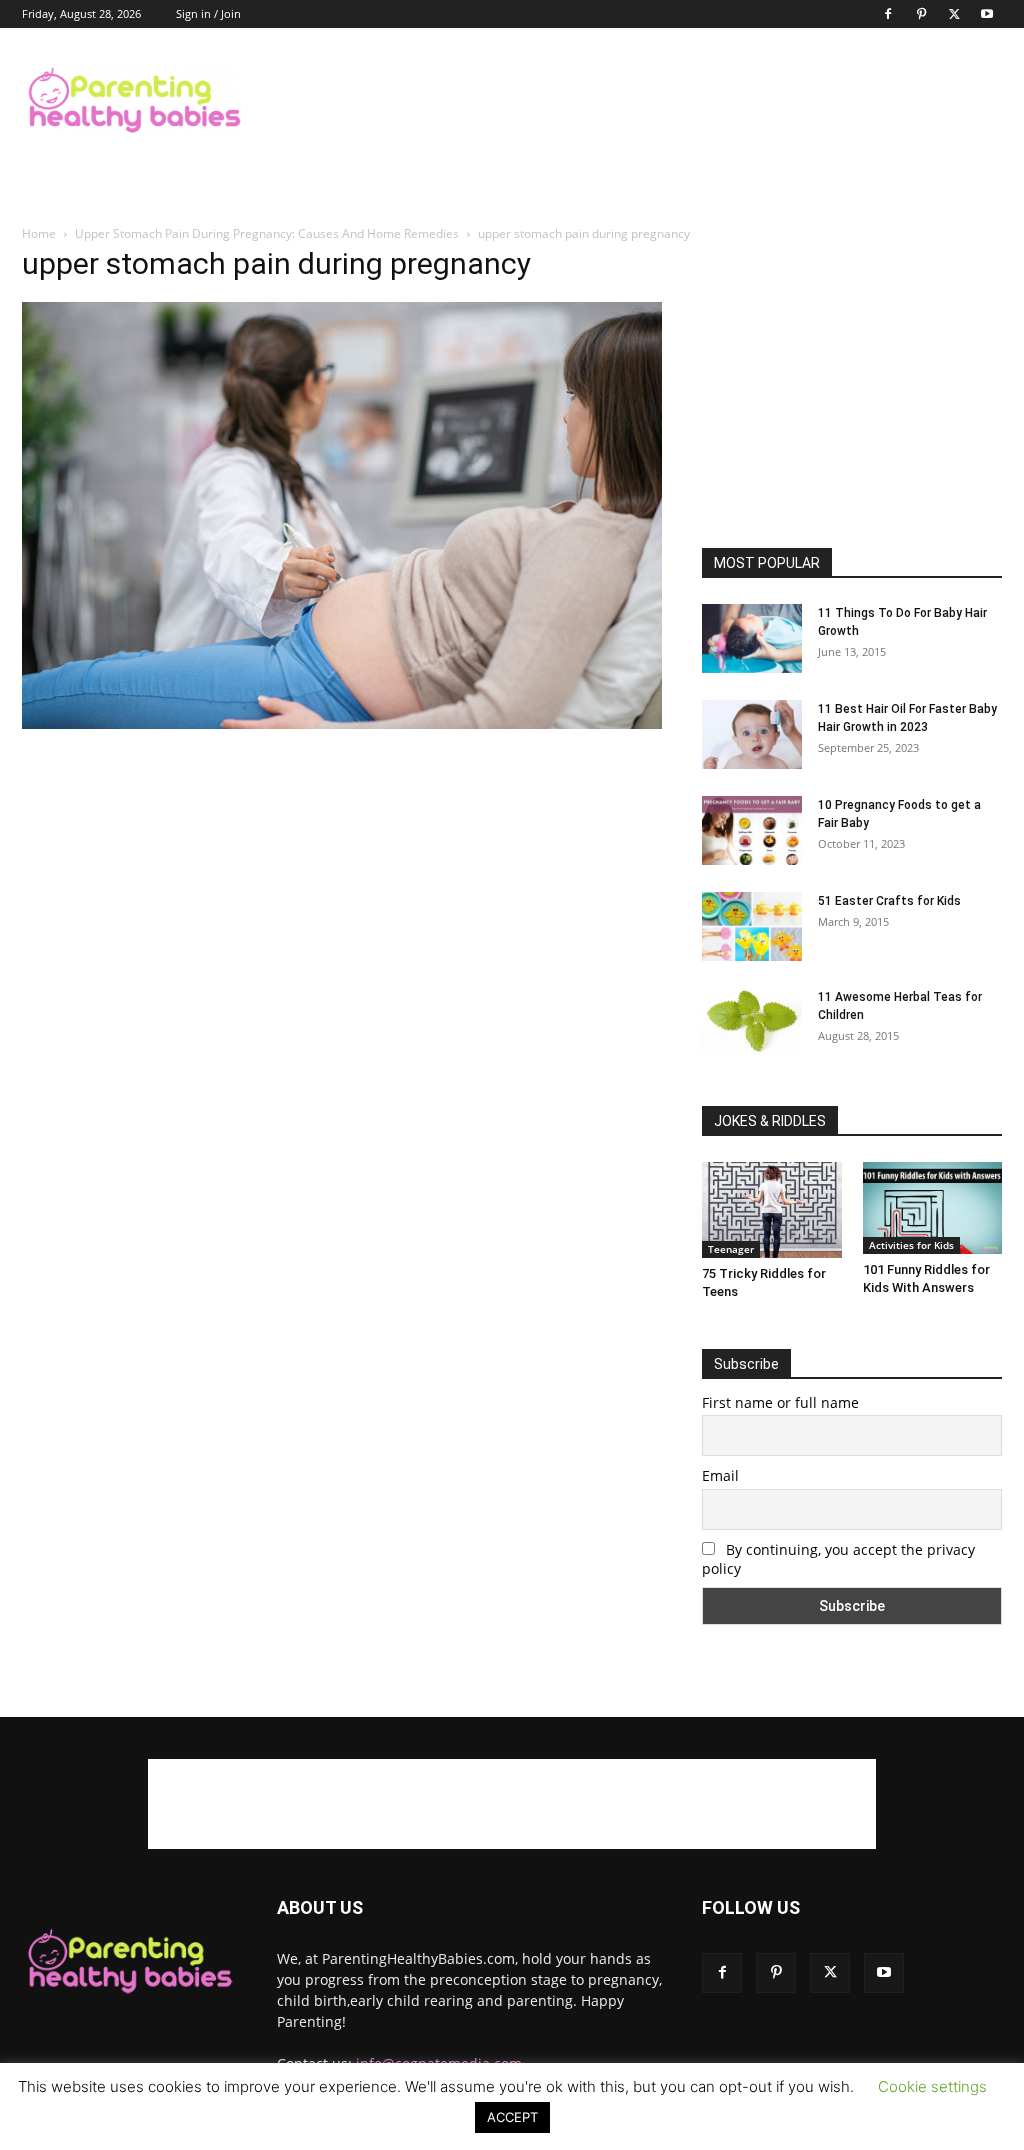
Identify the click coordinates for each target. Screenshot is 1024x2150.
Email (720, 1475)
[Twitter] (954, 14)
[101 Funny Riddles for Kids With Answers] (933, 1208)
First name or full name (780, 1402)
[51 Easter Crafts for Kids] (752, 926)
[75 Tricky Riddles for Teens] (772, 1210)
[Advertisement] (638, 101)
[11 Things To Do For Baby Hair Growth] (752, 638)
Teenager (731, 1249)
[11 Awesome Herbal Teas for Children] (752, 1021)
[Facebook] (888, 14)
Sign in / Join (208, 13)
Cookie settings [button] (932, 2086)
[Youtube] (987, 14)
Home (39, 233)
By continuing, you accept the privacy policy (838, 1559)
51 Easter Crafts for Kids (889, 901)
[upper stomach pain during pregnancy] (342, 723)
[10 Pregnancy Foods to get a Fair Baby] (752, 830)
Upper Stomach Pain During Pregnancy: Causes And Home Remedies (267, 233)
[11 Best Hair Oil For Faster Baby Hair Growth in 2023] (752, 734)
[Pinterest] (921, 14)
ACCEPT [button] (512, 2117)
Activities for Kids (911, 1245)
